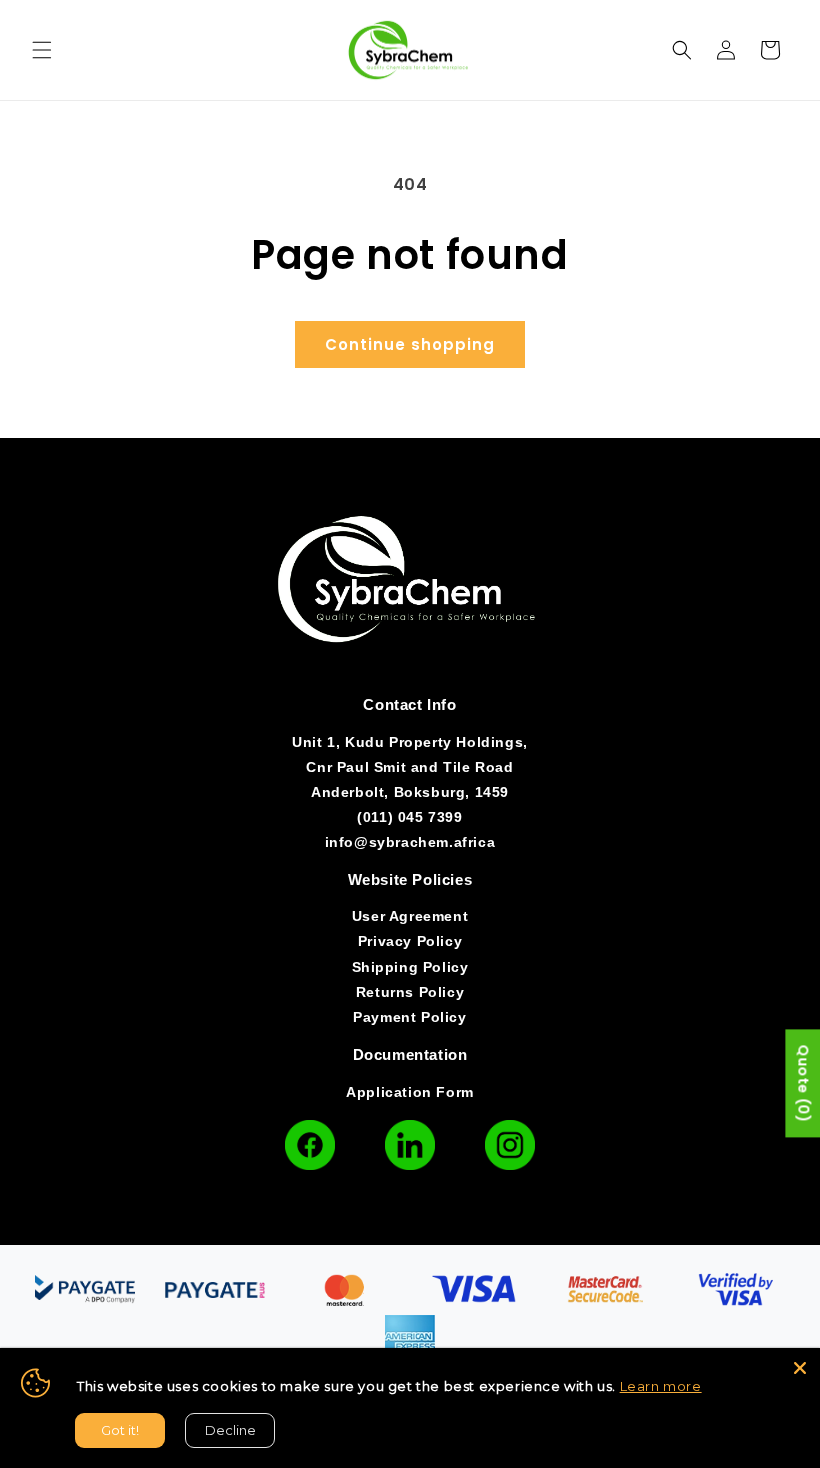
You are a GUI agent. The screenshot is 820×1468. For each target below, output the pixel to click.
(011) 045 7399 (409, 817)
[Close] (800, 1368)
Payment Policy (409, 1017)
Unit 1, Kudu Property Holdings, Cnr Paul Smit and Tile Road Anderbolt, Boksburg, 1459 (410, 767)
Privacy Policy (410, 941)
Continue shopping (410, 344)
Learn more (661, 1386)
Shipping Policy (410, 967)
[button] (42, 50)
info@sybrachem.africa (410, 842)
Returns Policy (410, 992)
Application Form (410, 1092)
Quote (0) (803, 1083)
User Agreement (410, 916)
